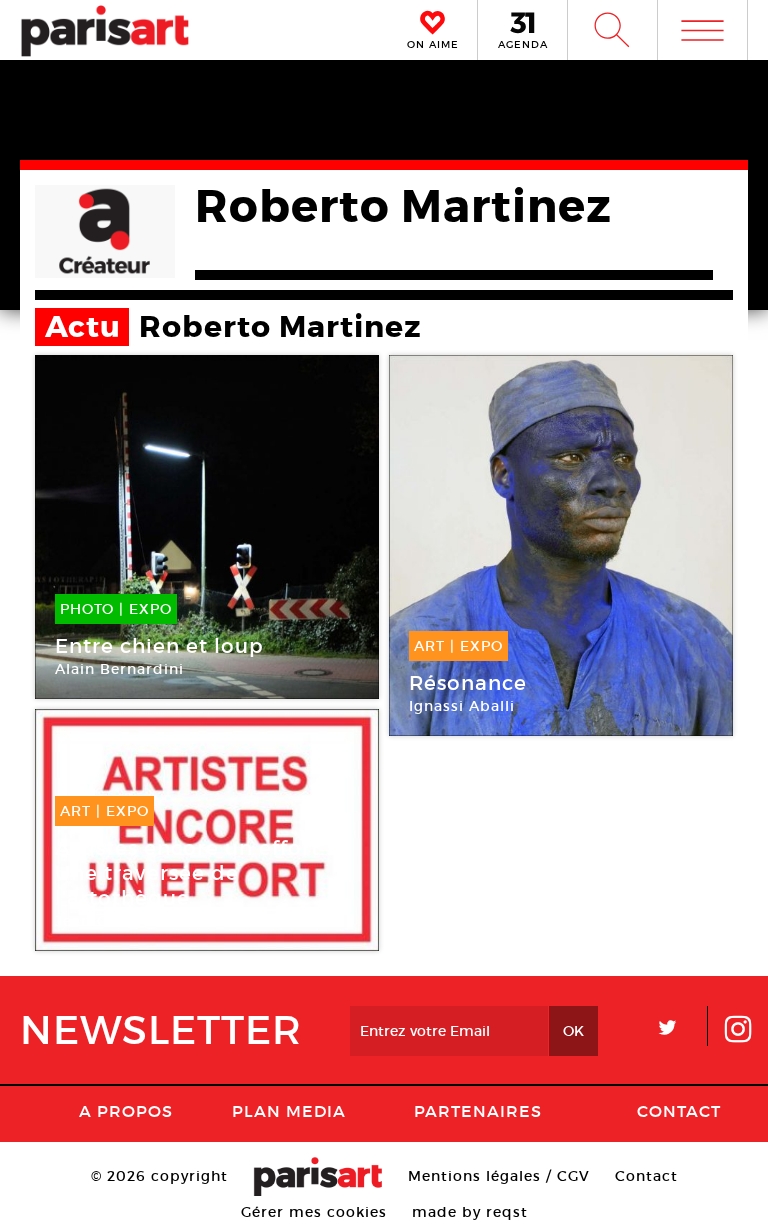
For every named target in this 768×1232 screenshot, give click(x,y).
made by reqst (470, 1212)
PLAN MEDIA (289, 1111)
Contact (679, 1111)
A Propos (126, 1111)
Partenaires (478, 1111)
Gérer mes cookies (314, 1212)
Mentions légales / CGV (499, 1176)
